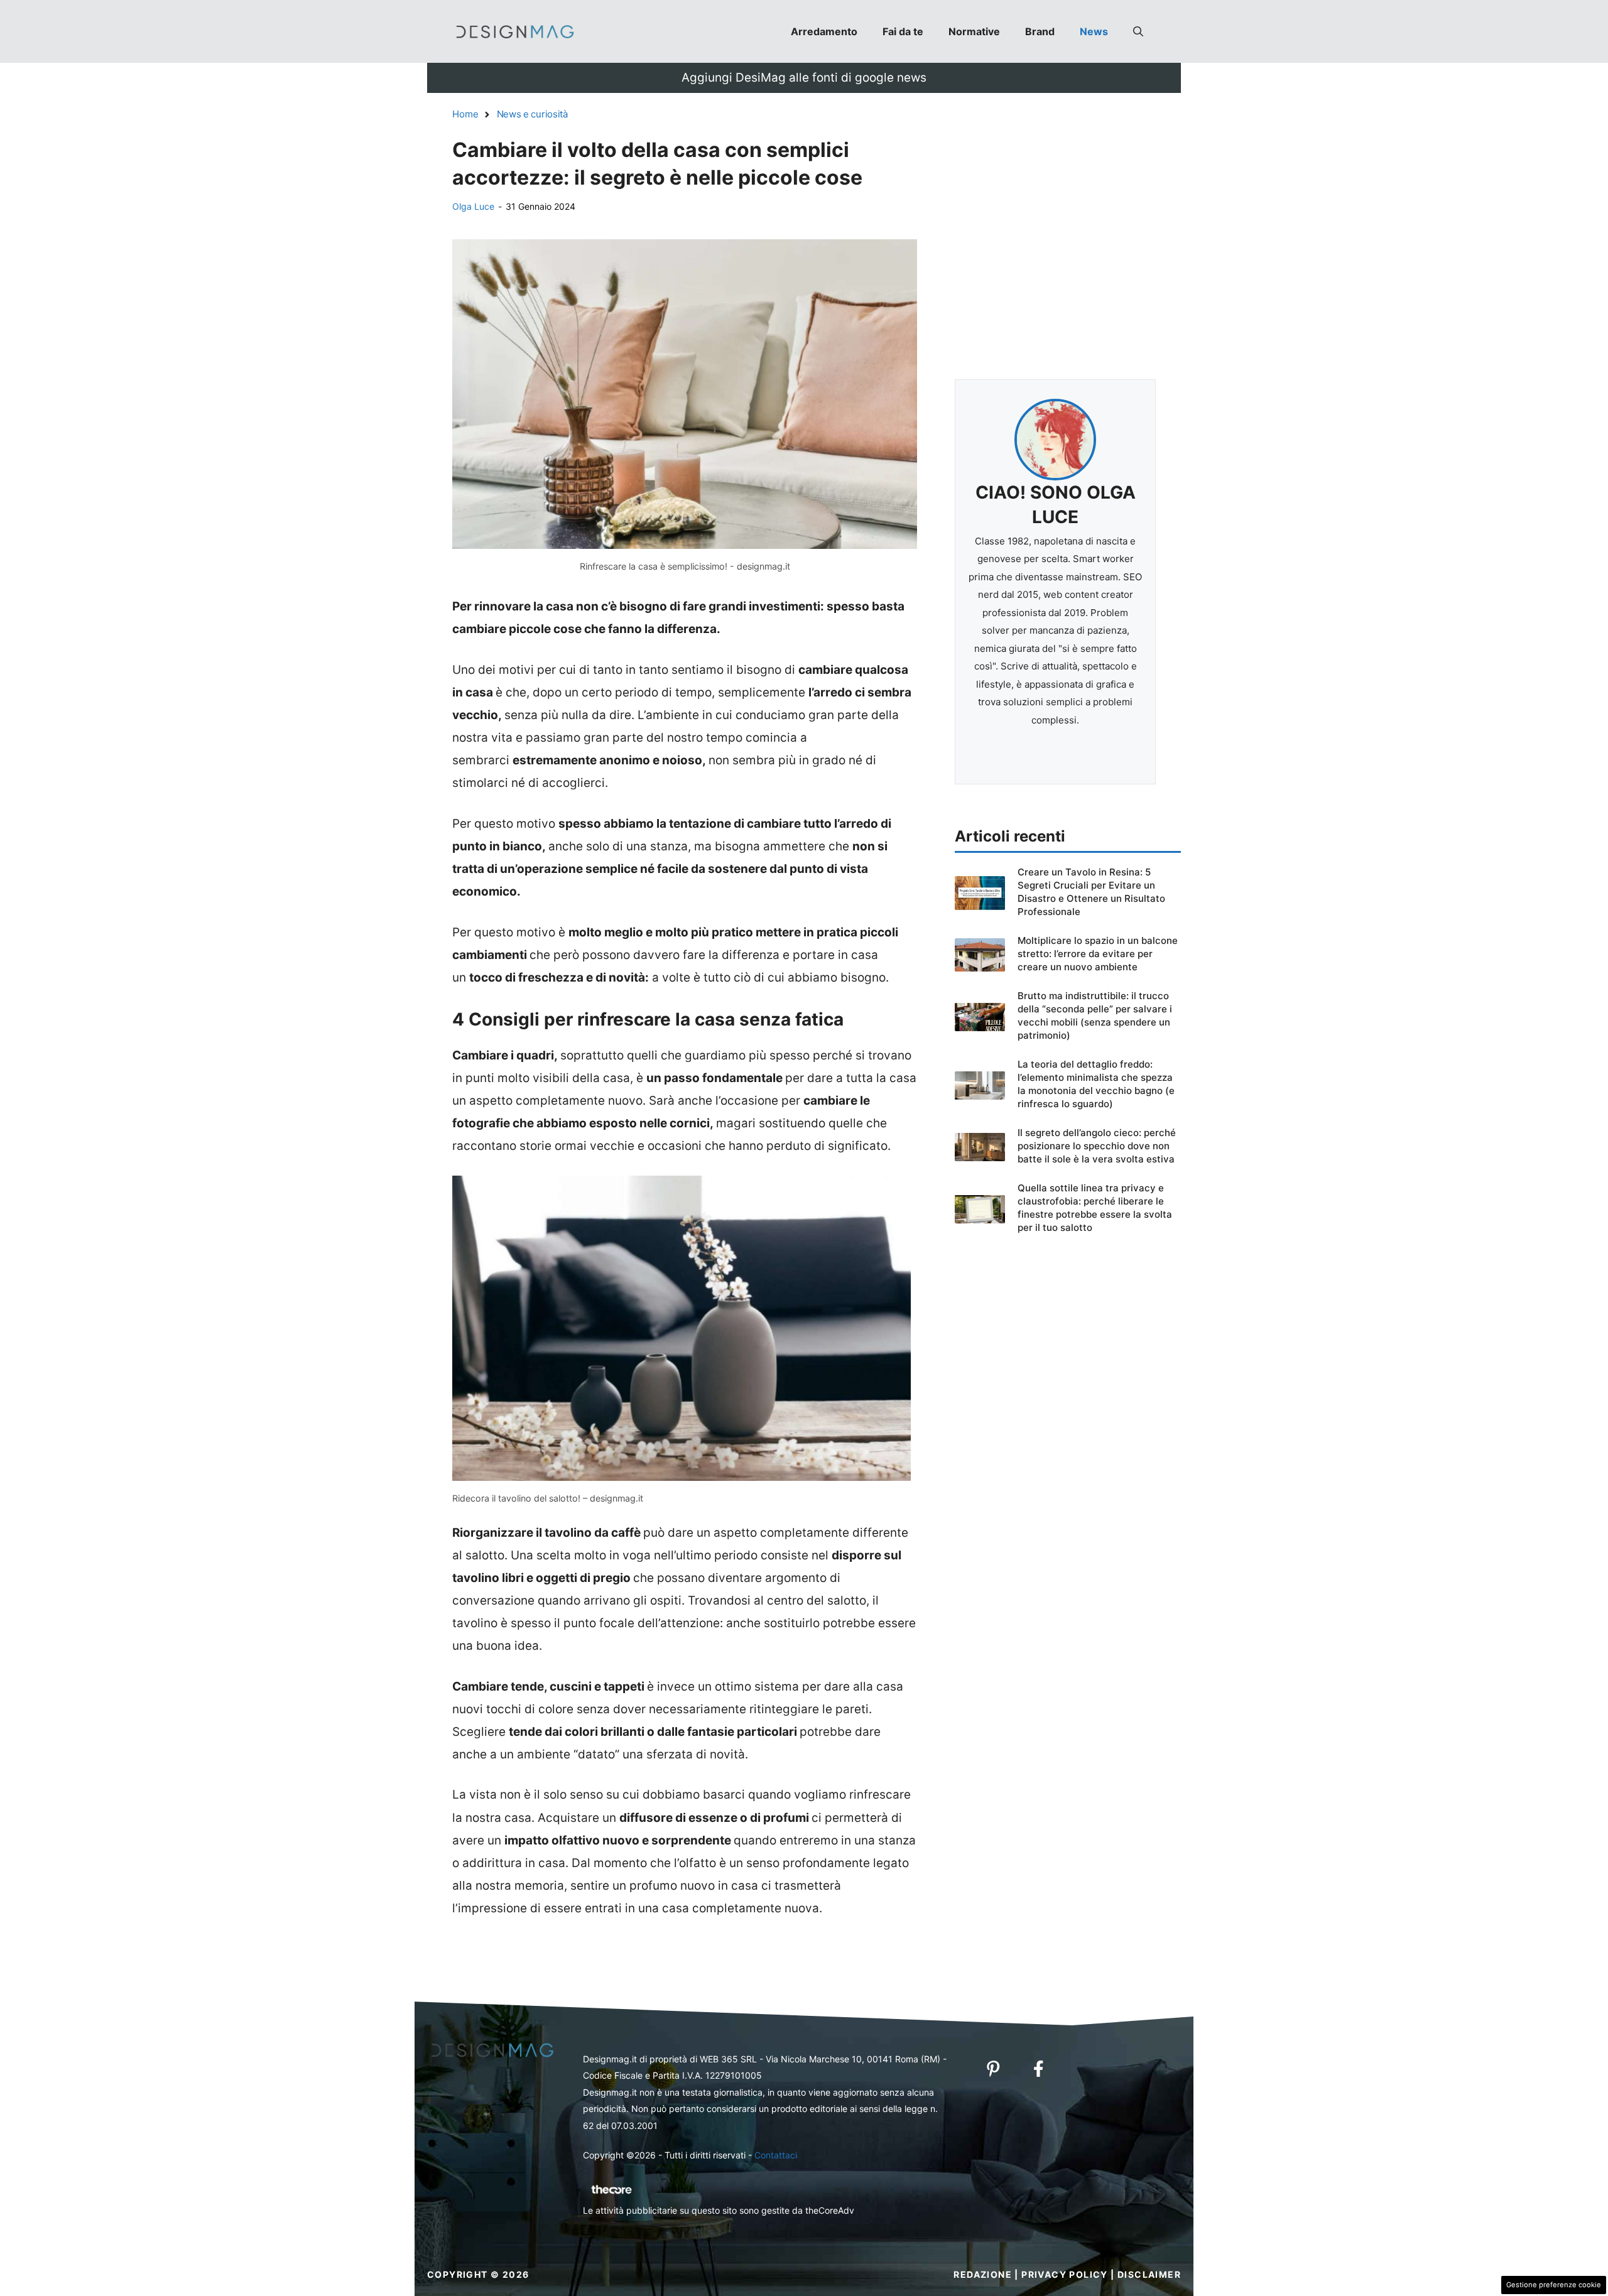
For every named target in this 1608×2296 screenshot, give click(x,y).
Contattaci (776, 2155)
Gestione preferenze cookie (1554, 2285)
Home (465, 114)
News (1094, 31)
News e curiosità (532, 114)
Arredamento (824, 31)
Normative (974, 31)
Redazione (983, 2274)
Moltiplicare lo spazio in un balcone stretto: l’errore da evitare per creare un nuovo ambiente (1098, 954)
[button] (1138, 31)
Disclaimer (1149, 2274)
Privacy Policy (1065, 2274)
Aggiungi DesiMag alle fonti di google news (804, 78)
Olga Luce (473, 206)
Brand (1040, 31)
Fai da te (903, 31)
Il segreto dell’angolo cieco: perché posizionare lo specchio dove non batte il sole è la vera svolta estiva (1097, 1146)
